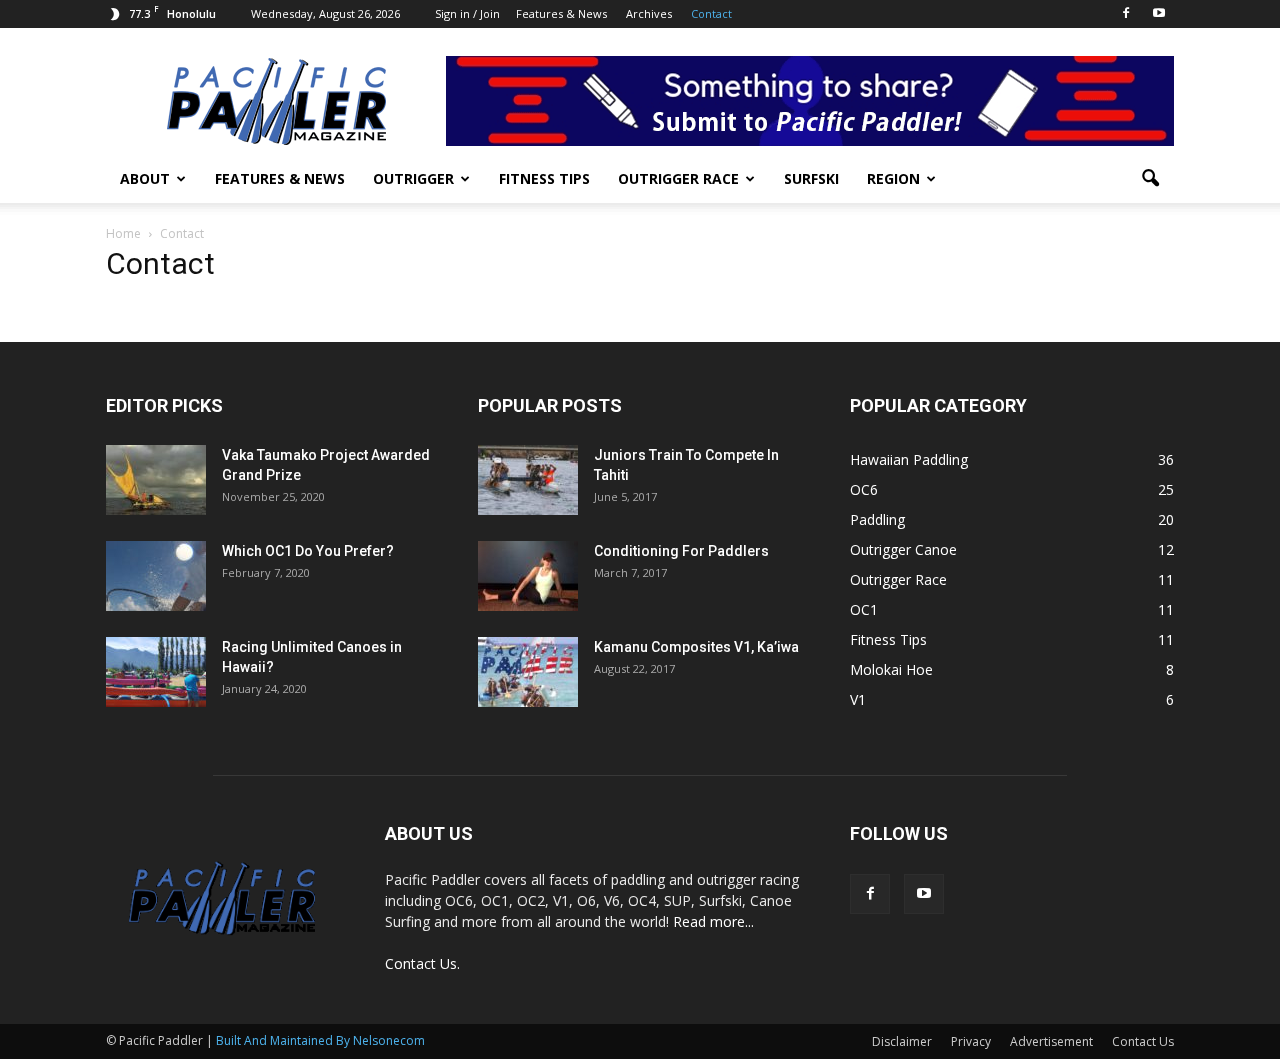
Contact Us (1143, 1041)
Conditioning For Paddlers (681, 551)
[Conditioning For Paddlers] (528, 576)
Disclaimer (902, 1041)
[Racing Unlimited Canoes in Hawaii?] (156, 672)
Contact (711, 13)
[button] (1150, 179)
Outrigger (413, 178)
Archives (649, 13)
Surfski (811, 178)
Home (123, 233)
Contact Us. (422, 963)
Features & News (561, 13)
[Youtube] (1159, 14)
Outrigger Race (678, 178)
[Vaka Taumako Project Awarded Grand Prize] (156, 480)
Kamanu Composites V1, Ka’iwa (696, 647)
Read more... (713, 921)
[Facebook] (1126, 14)
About (145, 178)
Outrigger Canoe (903, 549)
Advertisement (1051, 1041)
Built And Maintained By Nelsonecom (320, 1040)
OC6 (864, 489)
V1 (858, 699)
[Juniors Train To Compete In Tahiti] (528, 480)
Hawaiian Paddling (909, 459)
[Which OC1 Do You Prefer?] (156, 576)
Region (893, 178)
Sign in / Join (467, 13)
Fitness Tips (544, 178)
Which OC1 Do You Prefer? (308, 551)
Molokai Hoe (891, 669)
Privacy (971, 1041)
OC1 (864, 609)
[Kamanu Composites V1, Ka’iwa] (528, 672)
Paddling (877, 519)
